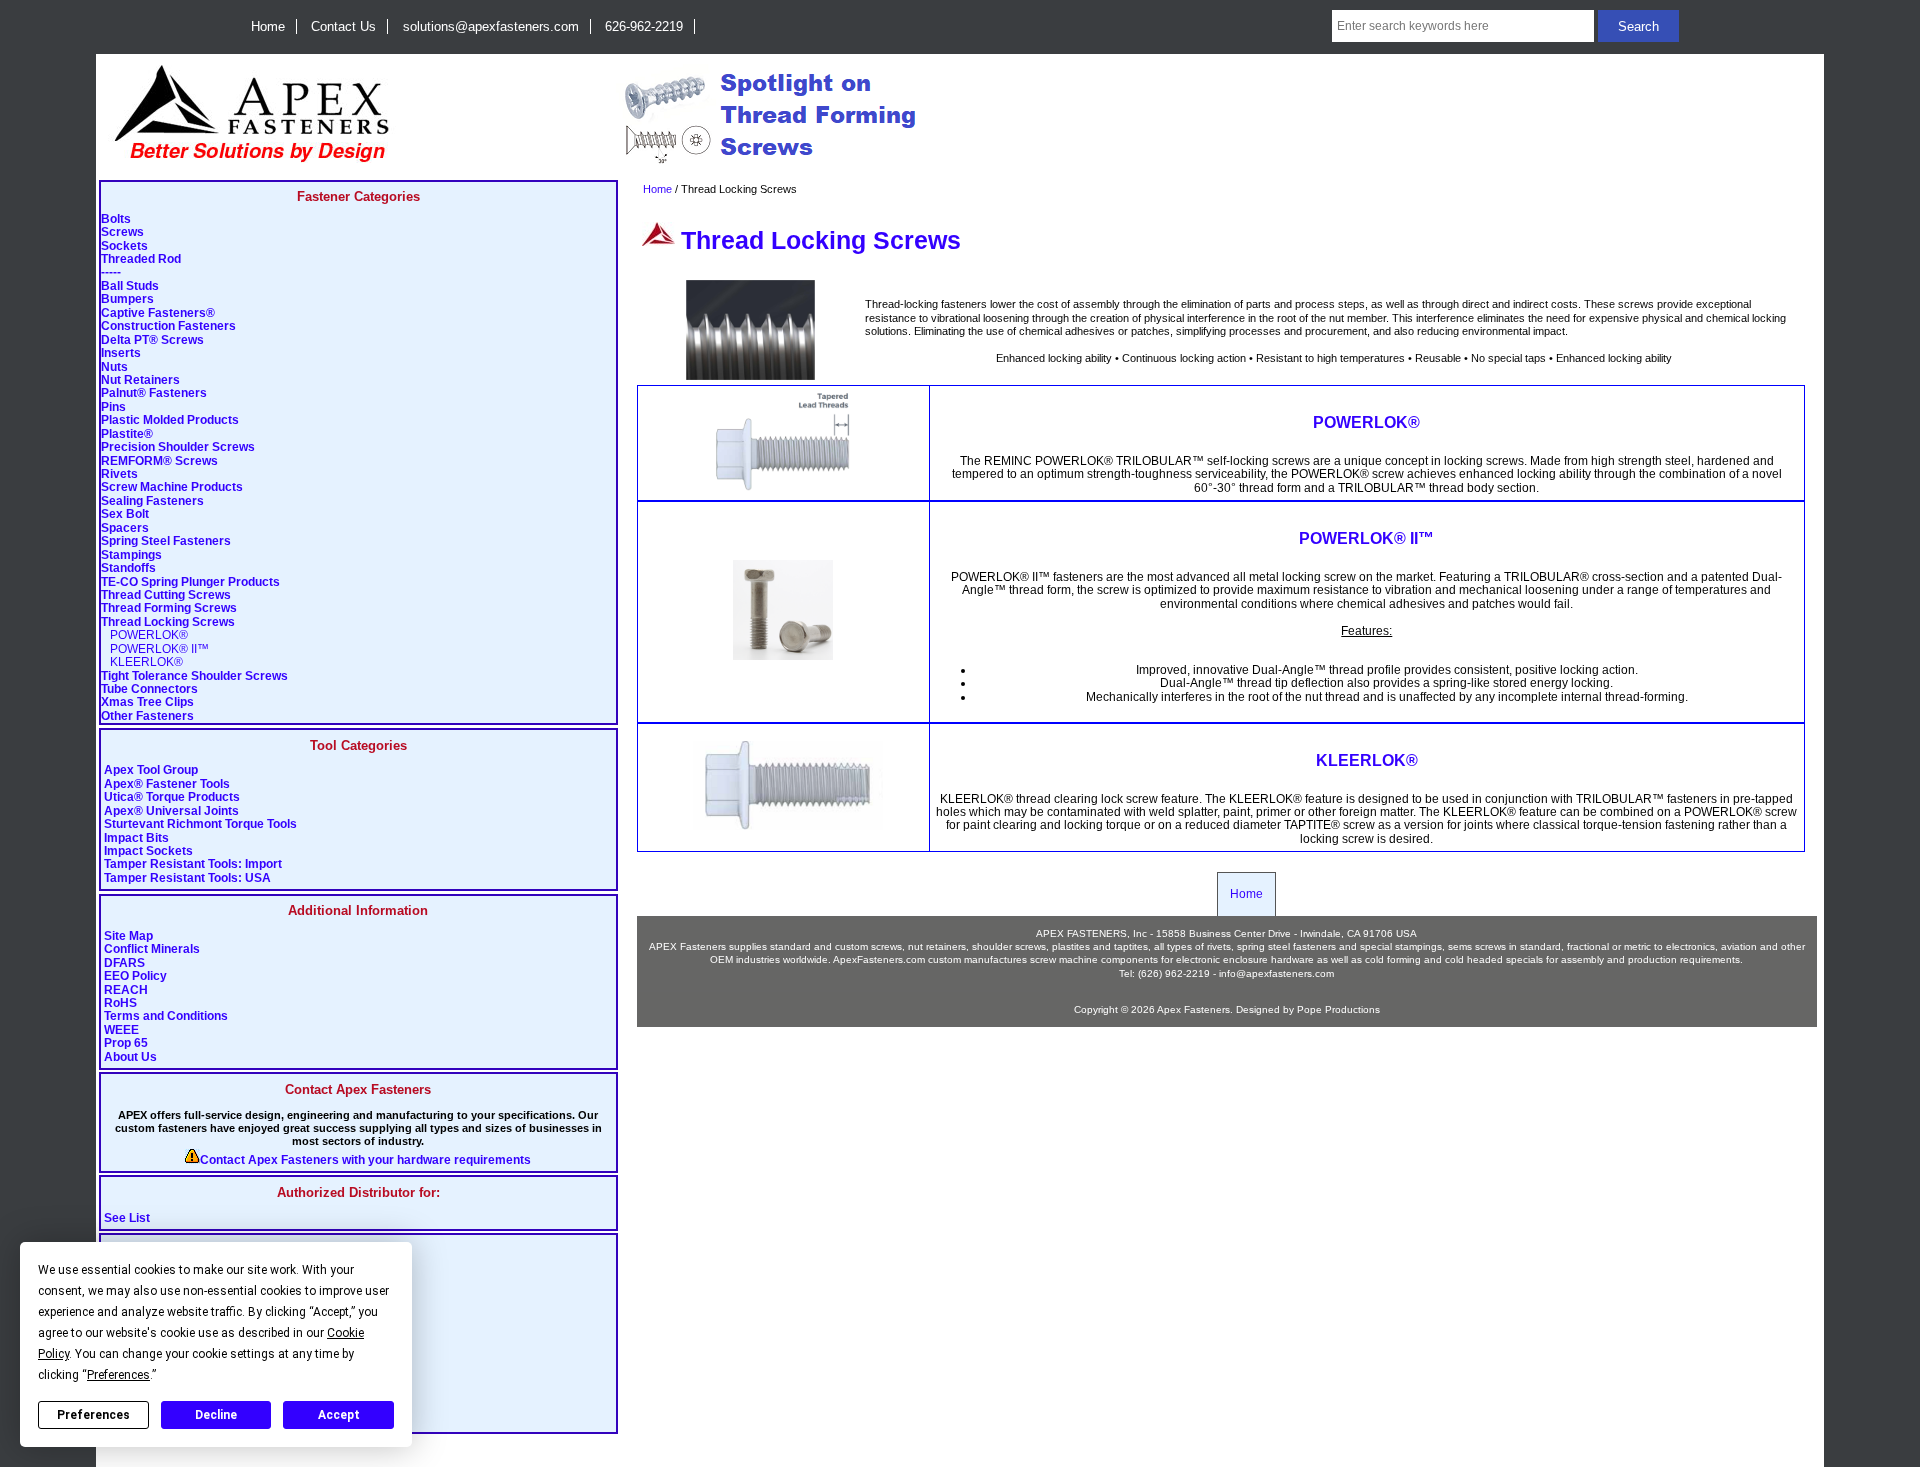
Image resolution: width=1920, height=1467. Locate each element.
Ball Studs (130, 286)
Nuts (114, 367)
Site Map (128, 936)
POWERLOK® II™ (155, 649)
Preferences (93, 1415)
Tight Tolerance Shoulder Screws (194, 676)
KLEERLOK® (142, 662)
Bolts (116, 219)
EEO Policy (135, 976)
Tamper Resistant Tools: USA (187, 878)
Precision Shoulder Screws (178, 447)
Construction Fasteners (168, 326)
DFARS (124, 963)
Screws (122, 232)
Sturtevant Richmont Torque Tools (200, 824)
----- (111, 272)
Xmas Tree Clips (147, 702)
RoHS (120, 1003)
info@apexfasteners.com (1276, 973)
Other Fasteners (147, 716)
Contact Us (343, 26)
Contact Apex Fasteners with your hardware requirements (365, 1160)
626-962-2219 (644, 26)
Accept (339, 1415)
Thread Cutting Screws (166, 595)
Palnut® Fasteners (154, 393)
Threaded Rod (141, 259)
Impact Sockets (148, 851)
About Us (130, 1057)
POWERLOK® (144, 635)
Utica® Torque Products (172, 797)
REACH (126, 990)
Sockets (124, 246)
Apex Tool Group (151, 770)
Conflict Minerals (152, 949)
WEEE (121, 1030)
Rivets (119, 474)
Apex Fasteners (1193, 1009)
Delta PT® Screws (152, 340)
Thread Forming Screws (169, 608)
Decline (216, 1415)
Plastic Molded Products (170, 420)
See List (127, 1218)
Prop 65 (126, 1043)
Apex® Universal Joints (171, 811)
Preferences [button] (118, 1375)
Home (268, 26)
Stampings (131, 555)
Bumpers (127, 299)
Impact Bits (136, 838)
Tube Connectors (149, 689)
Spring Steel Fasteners (166, 541)
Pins (113, 407)
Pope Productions (1338, 1009)
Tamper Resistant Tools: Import (193, 864)
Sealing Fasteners (152, 501)
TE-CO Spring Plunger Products (190, 582)
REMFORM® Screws (159, 461)
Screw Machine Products (172, 487)
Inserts (121, 353)
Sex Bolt (125, 514)
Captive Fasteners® (158, 313)
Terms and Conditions (166, 1016)
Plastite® (127, 434)
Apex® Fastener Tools (167, 784)
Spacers (125, 528)
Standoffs (128, 568)
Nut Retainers (140, 380)
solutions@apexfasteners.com (491, 26)
